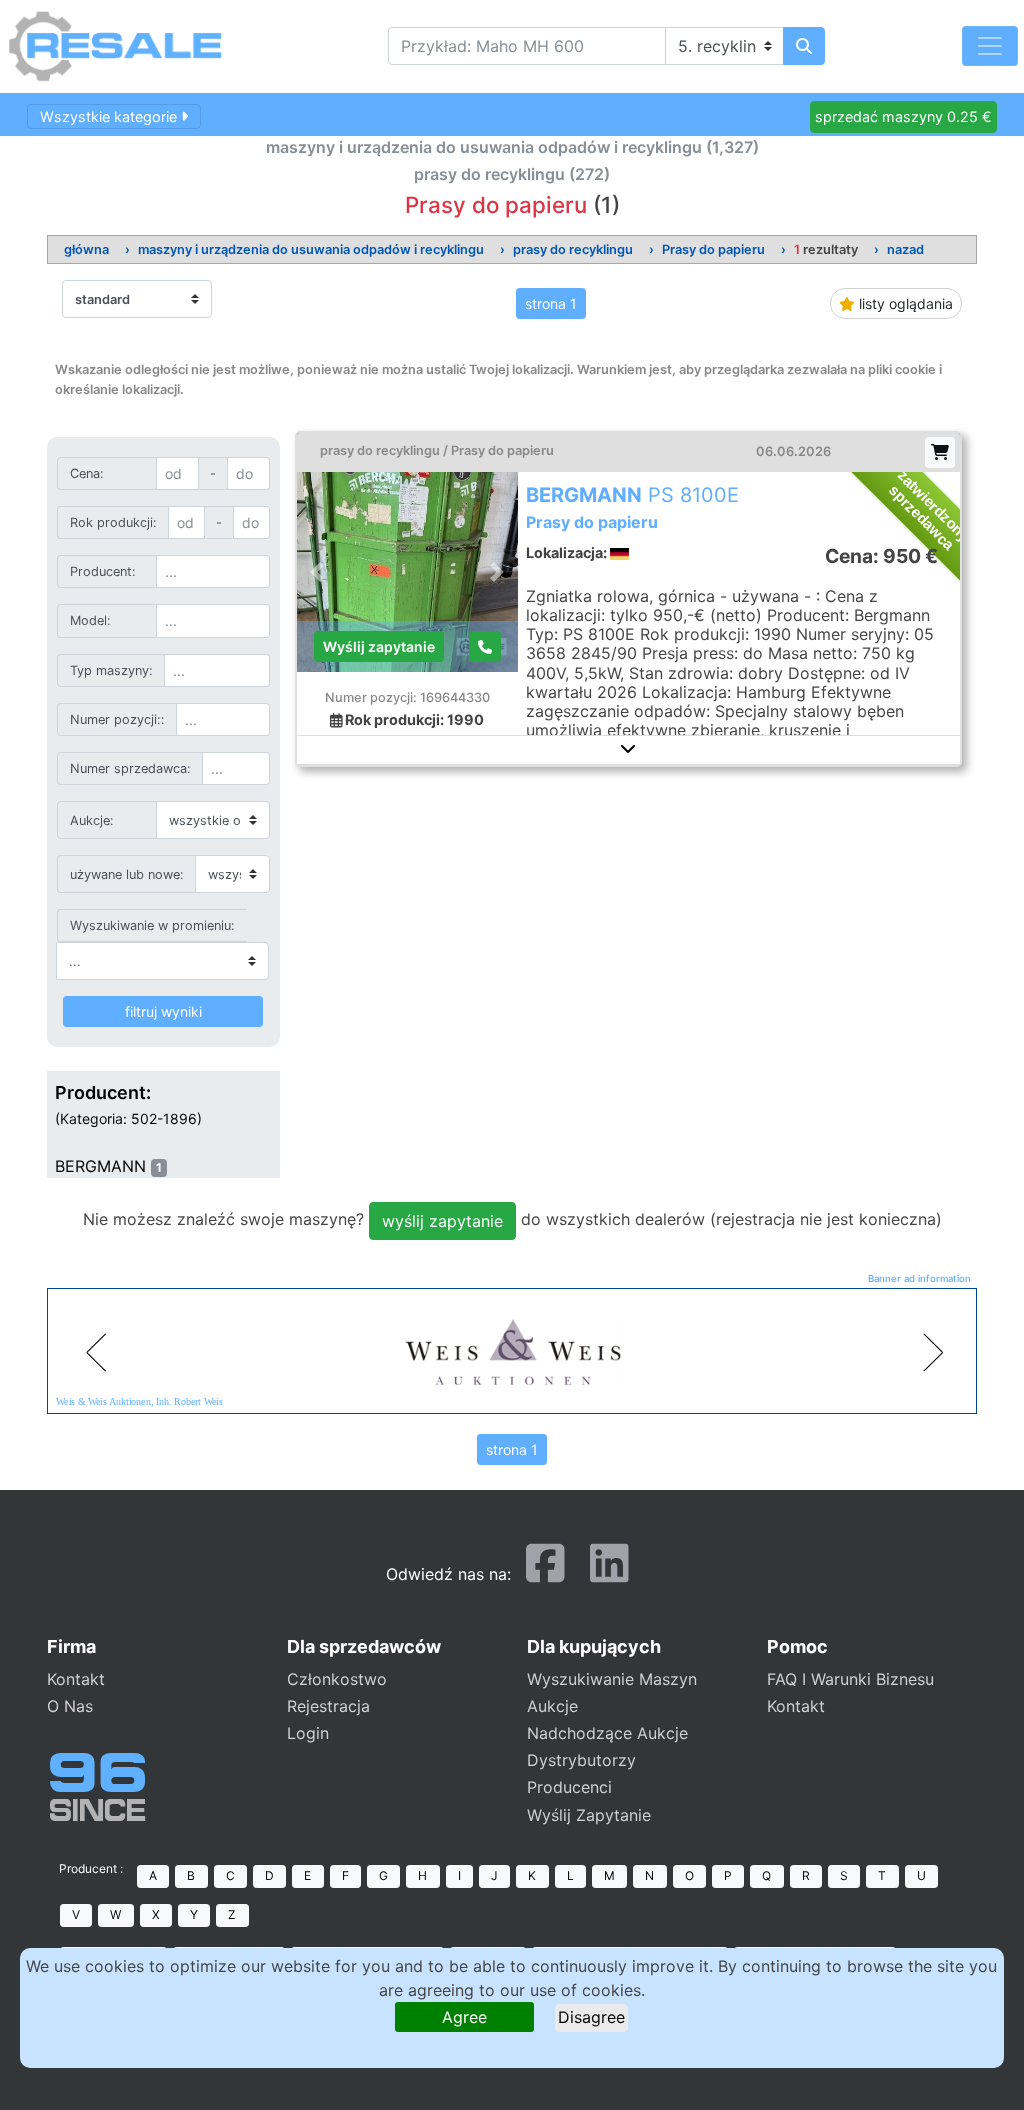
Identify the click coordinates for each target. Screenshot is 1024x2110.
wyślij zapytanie (442, 1221)
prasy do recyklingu (573, 249)
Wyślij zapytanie (379, 646)
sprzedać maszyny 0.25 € (903, 116)
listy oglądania (904, 303)
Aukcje (552, 1706)
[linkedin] (609, 1572)
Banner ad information (919, 1278)
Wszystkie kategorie (110, 116)
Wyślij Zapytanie (589, 1815)
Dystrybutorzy (581, 1760)
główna (86, 249)
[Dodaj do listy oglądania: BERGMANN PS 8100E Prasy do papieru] (940, 452)
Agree (464, 2017)
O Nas (70, 1706)
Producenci (569, 1787)
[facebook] (545, 1572)
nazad (905, 249)
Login (308, 1733)
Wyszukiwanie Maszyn (612, 1679)
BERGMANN (100, 1166)
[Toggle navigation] (990, 46)
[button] (629, 748)
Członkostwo (337, 1679)
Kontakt (76, 1679)
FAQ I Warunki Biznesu (850, 1679)
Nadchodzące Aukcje (607, 1733)
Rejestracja (328, 1706)
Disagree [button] (591, 2017)
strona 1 (551, 303)
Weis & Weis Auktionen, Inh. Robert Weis (139, 1402)
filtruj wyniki (163, 1011)
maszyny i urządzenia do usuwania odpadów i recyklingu (311, 249)
